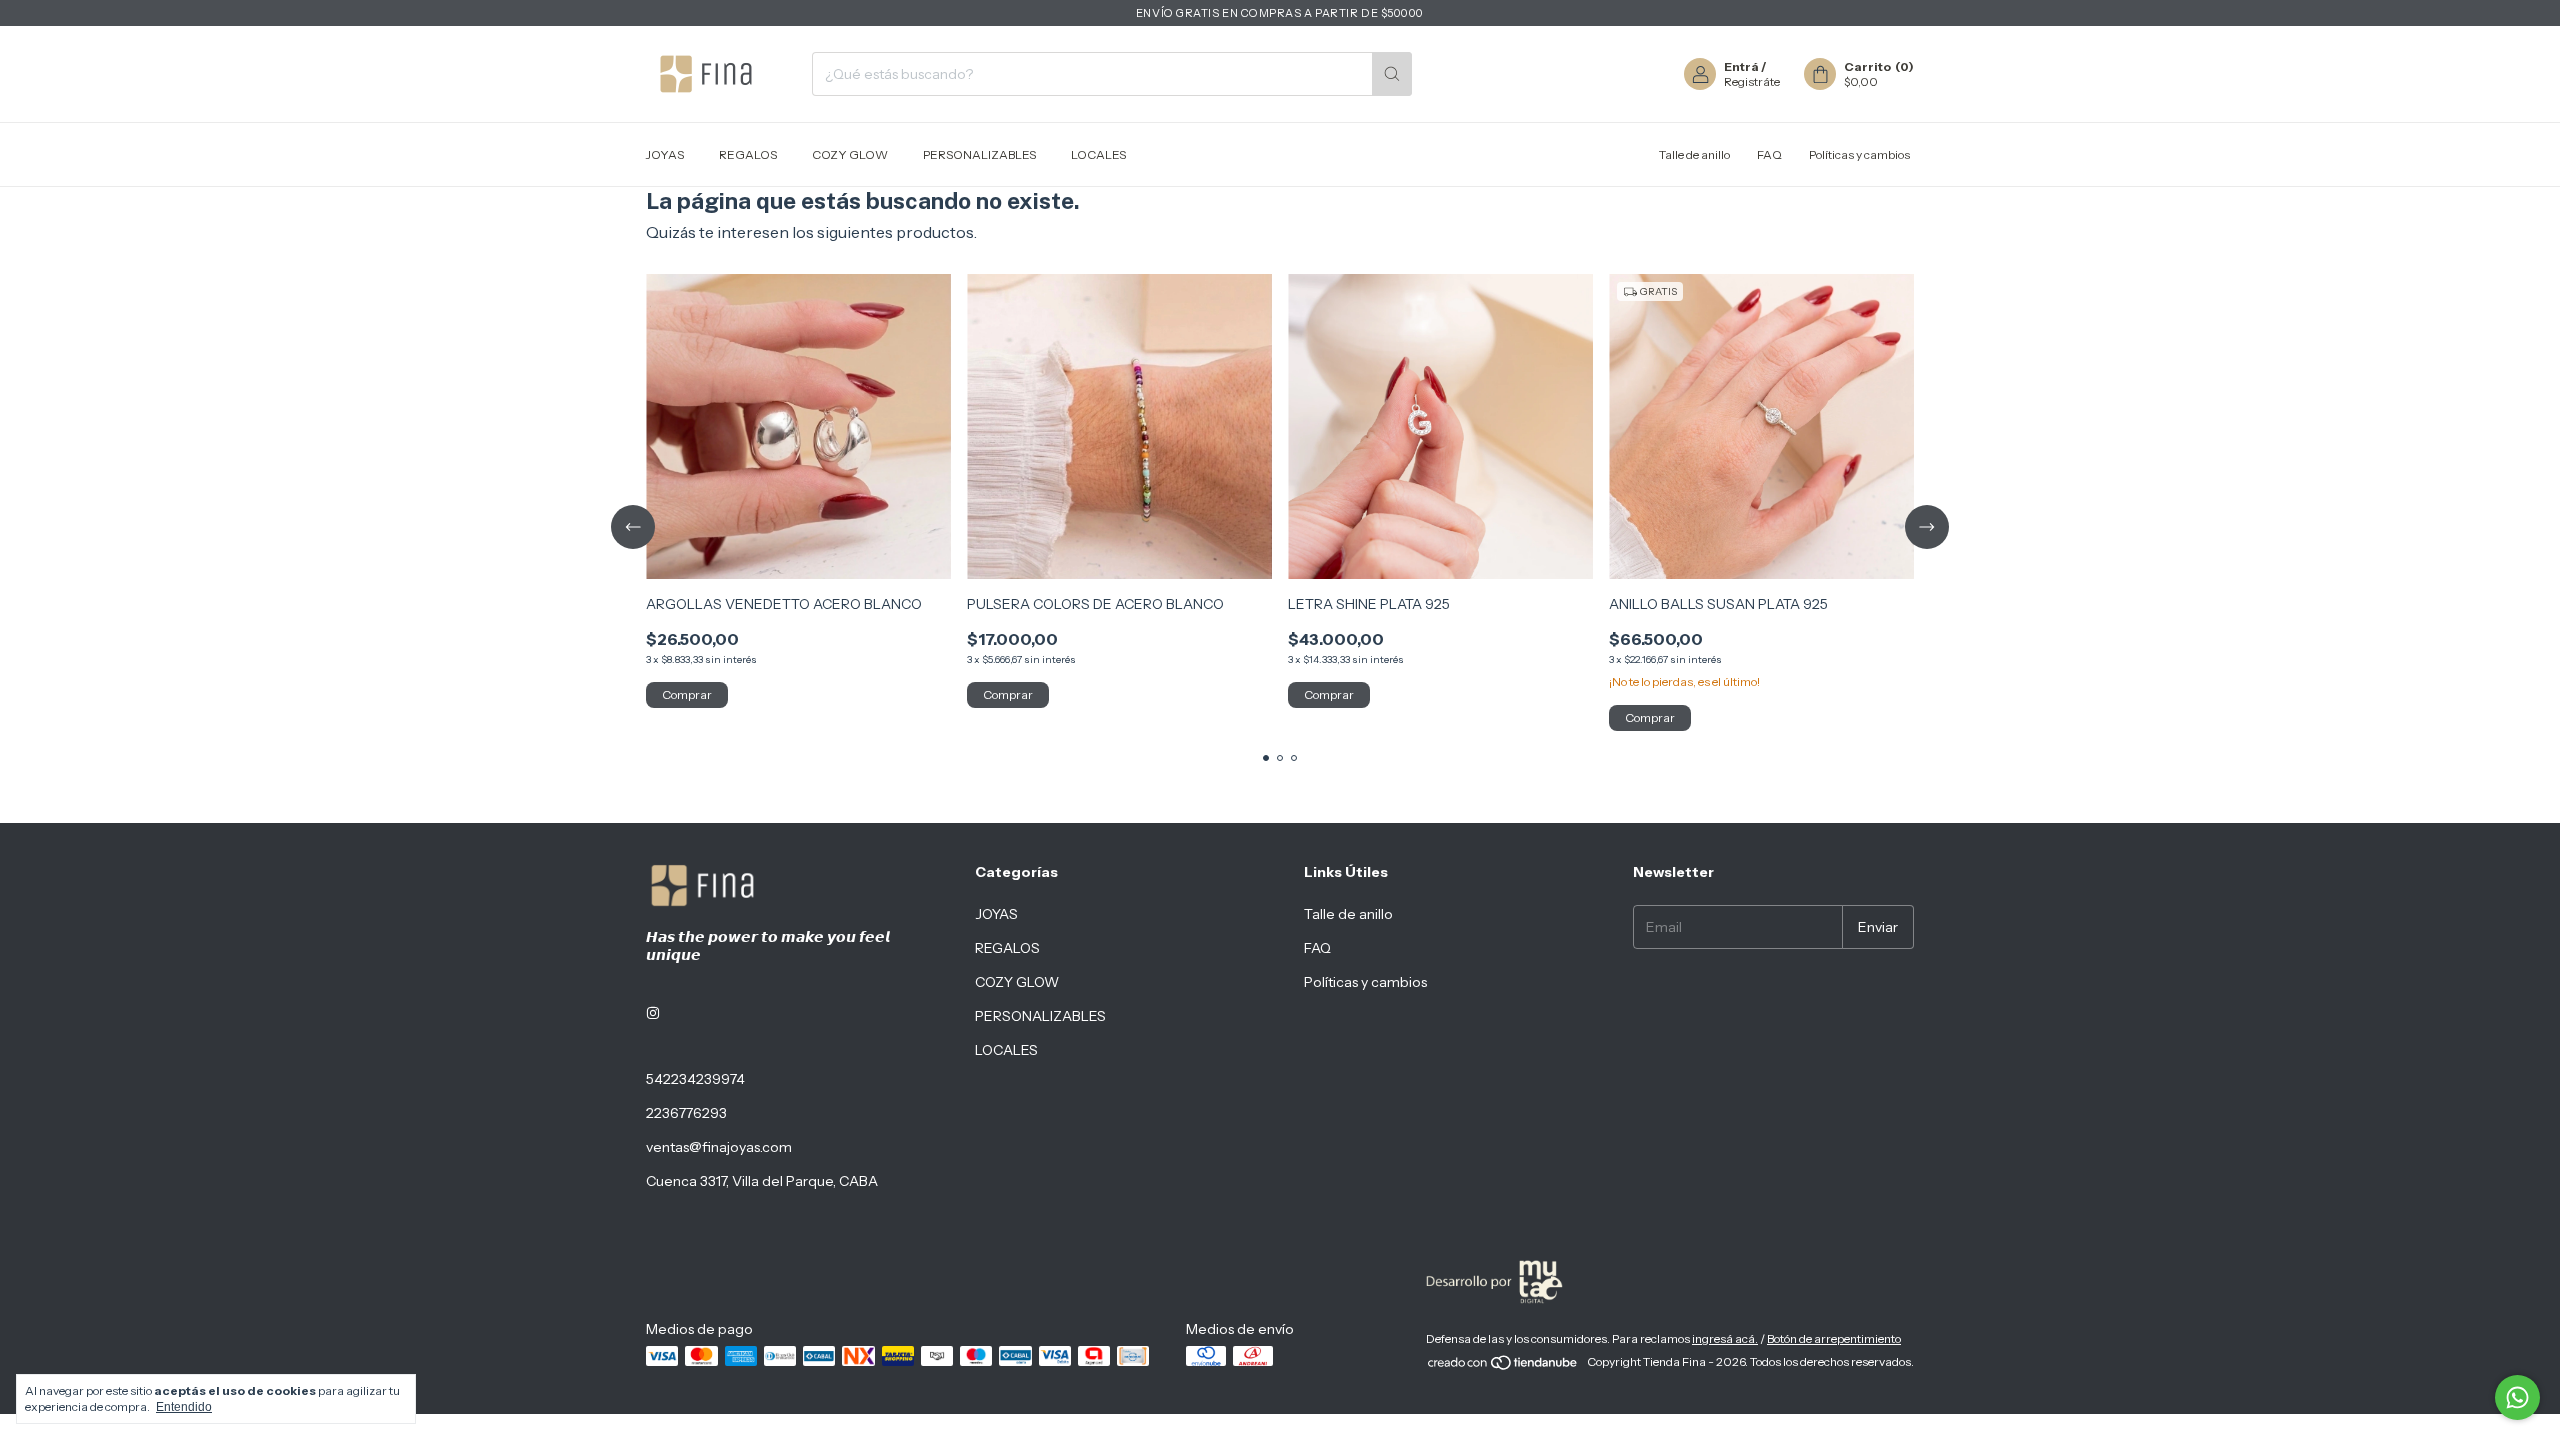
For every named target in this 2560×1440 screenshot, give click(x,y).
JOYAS (665, 154)
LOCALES (1098, 154)
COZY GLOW (850, 154)
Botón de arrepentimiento (1834, 1338)
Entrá (1741, 66)
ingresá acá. (1725, 1338)
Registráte (1752, 81)
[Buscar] (1392, 74)
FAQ (1769, 154)
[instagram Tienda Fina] (653, 1013)
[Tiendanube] (1503, 1366)
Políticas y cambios (1859, 154)
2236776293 (686, 1113)
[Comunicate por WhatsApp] (2517, 1397)
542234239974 (695, 1079)
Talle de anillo (1694, 154)
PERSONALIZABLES (979, 154)
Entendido (184, 1407)
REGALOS (748, 154)
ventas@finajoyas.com (719, 1147)
